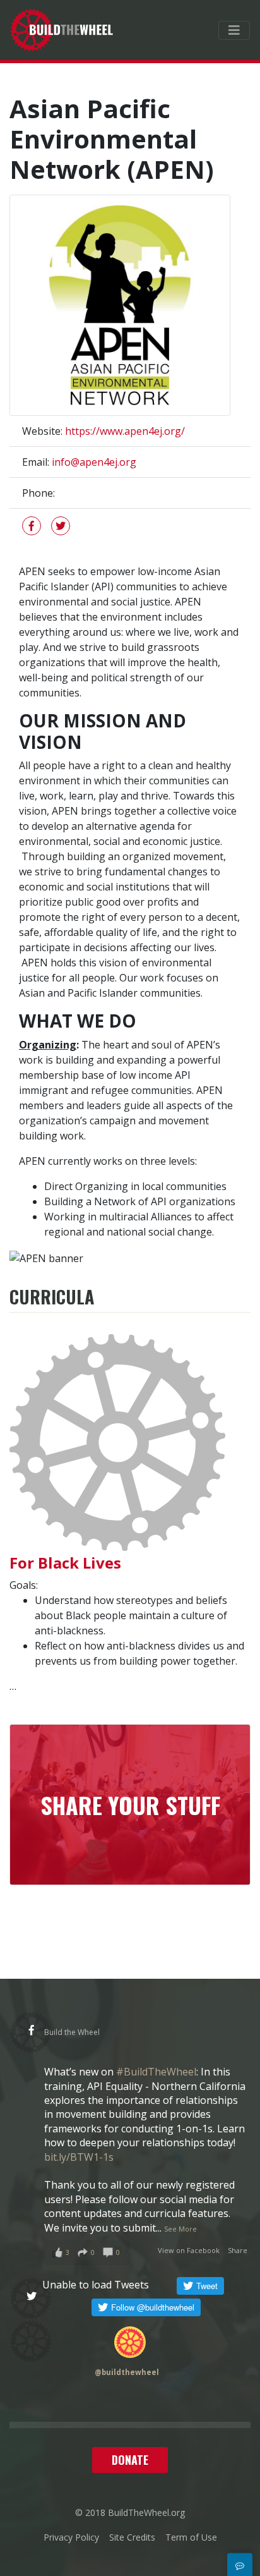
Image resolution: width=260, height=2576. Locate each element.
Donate (130, 2460)
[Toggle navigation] (234, 30)
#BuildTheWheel (156, 2072)
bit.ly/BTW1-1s (79, 2157)
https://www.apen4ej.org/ (125, 431)
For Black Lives (65, 1563)
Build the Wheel (72, 2032)
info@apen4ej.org (94, 462)
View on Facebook (189, 2250)
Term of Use (191, 2537)
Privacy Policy (71, 2537)
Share (238, 2250)
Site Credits (132, 2537)
